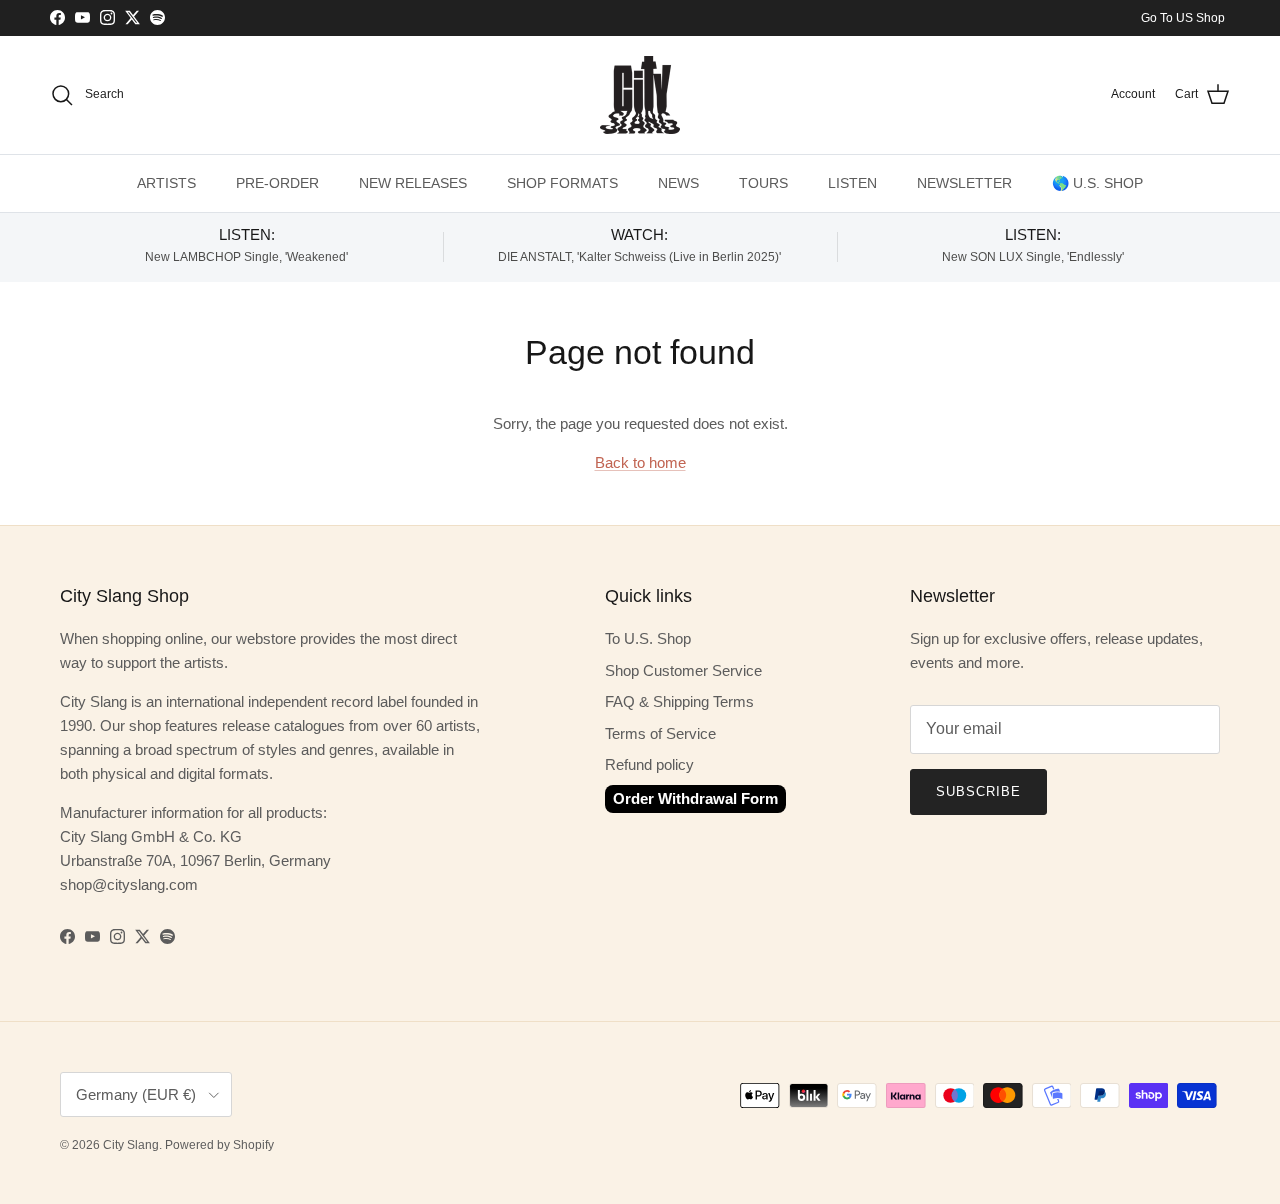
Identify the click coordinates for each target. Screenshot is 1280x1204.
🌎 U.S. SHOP (1097, 183)
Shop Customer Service (683, 670)
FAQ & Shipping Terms (679, 701)
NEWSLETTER (964, 183)
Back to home (640, 462)
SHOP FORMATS (562, 183)
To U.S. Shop (648, 638)
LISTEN (852, 183)
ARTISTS (166, 183)
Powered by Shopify (219, 1145)
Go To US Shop (1183, 18)
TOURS (763, 183)
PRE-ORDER (277, 183)
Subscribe (978, 791)
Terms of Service (660, 733)
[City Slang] (640, 95)
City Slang (131, 1145)
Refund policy (649, 764)
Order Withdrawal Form (695, 798)
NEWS (678, 183)
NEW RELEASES (413, 183)
